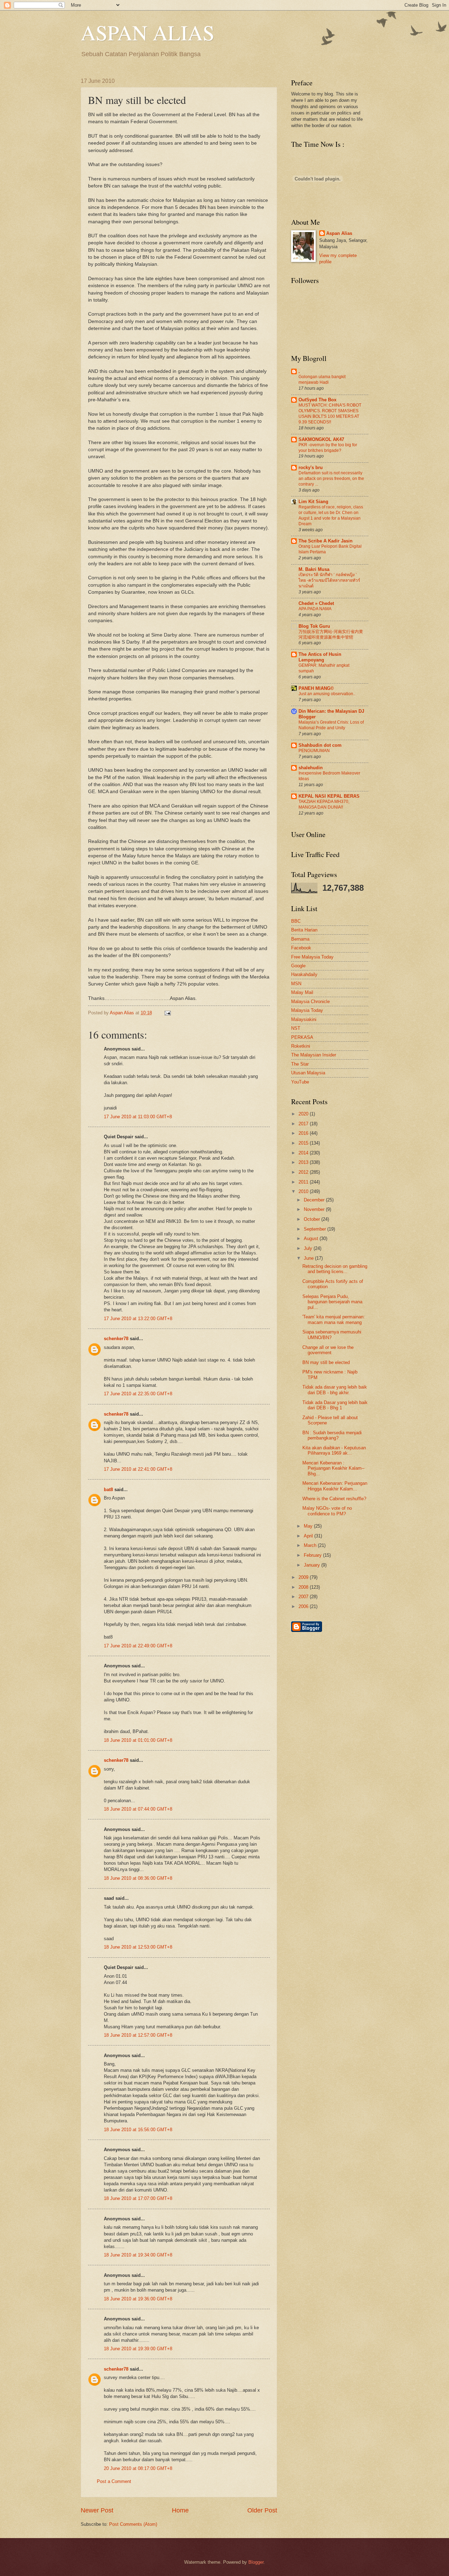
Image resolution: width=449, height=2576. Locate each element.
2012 (304, 1172)
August (312, 1238)
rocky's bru (311, 467)
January (313, 1565)
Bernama (300, 939)
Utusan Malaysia (308, 1073)
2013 (304, 1162)
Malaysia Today (307, 1010)
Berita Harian (304, 930)
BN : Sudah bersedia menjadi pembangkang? (332, 1435)
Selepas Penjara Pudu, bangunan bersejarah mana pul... (332, 1302)
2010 (304, 1191)
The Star (300, 1064)
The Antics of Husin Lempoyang (320, 657)
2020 (304, 1114)
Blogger (256, 2562)
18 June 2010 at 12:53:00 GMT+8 (138, 1947)
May (309, 1526)
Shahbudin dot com (320, 745)
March (311, 1545)
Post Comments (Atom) (133, 2524)
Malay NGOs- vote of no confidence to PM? (327, 1511)
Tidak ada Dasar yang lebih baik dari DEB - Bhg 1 (335, 1405)
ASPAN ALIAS (148, 32)
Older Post (262, 2510)
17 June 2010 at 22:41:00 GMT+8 (138, 1469)
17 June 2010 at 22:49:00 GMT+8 (138, 1646)
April (309, 1536)
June (309, 1258)
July (309, 1248)
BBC (296, 921)
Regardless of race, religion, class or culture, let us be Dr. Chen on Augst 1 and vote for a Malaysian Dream (331, 515)
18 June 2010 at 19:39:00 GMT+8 (138, 2349)
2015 (304, 1143)
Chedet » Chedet (316, 603)
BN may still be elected (326, 1362)
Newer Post (97, 2510)
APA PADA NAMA (315, 609)
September (316, 1229)
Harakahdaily (304, 974)
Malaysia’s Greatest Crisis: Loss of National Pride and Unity (331, 725)
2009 (304, 1577)
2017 (304, 1124)
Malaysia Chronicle (310, 1002)
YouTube (300, 1082)
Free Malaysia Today (312, 957)
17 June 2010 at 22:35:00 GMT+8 (138, 1394)
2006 (304, 1606)
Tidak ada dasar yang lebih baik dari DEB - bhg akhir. (335, 1390)
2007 (304, 1597)
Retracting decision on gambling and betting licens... (335, 1269)
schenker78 (116, 1339)
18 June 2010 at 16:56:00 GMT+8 (138, 2130)
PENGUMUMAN (314, 751)
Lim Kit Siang (313, 502)
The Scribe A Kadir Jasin (326, 541)
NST (296, 1028)
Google (298, 966)
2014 (304, 1153)
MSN (296, 984)
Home (180, 2510)
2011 (304, 1182)
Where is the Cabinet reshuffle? (334, 1499)
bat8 (108, 1490)
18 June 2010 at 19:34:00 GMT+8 (138, 2255)
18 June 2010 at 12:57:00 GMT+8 (138, 2035)
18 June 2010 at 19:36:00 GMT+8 (138, 2299)
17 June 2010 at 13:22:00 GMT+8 (138, 1319)
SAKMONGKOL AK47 (321, 439)
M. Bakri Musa (314, 569)
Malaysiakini (304, 1019)
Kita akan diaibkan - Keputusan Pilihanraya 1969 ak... (334, 1450)
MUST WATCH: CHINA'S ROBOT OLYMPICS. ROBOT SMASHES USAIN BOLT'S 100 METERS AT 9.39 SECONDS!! (330, 414)
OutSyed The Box (317, 400)
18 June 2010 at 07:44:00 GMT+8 (138, 1809)
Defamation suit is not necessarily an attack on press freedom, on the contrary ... (331, 479)
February (313, 1555)
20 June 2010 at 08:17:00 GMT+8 (138, 2468)
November (315, 1209)
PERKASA (302, 1037)
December (315, 1200)
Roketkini (301, 1046)
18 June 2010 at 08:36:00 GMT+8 (138, 1878)
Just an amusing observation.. (327, 694)
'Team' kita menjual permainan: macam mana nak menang (334, 1319)
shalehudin (311, 768)
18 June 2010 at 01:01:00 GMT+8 (138, 1740)
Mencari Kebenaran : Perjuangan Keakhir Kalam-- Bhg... (333, 1468)
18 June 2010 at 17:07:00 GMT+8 (138, 2198)
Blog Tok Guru (314, 626)
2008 (304, 1587)
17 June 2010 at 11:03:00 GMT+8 (138, 1117)
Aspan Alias (123, 1013)
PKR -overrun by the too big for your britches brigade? (328, 448)
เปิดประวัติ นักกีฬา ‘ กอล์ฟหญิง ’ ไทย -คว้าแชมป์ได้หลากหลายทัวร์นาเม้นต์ (329, 580)
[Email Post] (167, 1013)
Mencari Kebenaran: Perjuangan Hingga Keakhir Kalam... (335, 1486)
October (313, 1219)
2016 (304, 1133)
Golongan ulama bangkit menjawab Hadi (322, 380)
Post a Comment (114, 2481)
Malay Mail (302, 992)
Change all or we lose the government (328, 1350)
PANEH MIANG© (316, 688)
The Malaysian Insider (314, 1055)
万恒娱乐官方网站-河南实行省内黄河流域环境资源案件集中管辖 (331, 634)
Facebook (301, 948)
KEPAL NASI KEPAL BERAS (329, 796)
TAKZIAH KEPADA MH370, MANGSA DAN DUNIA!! (324, 804)
